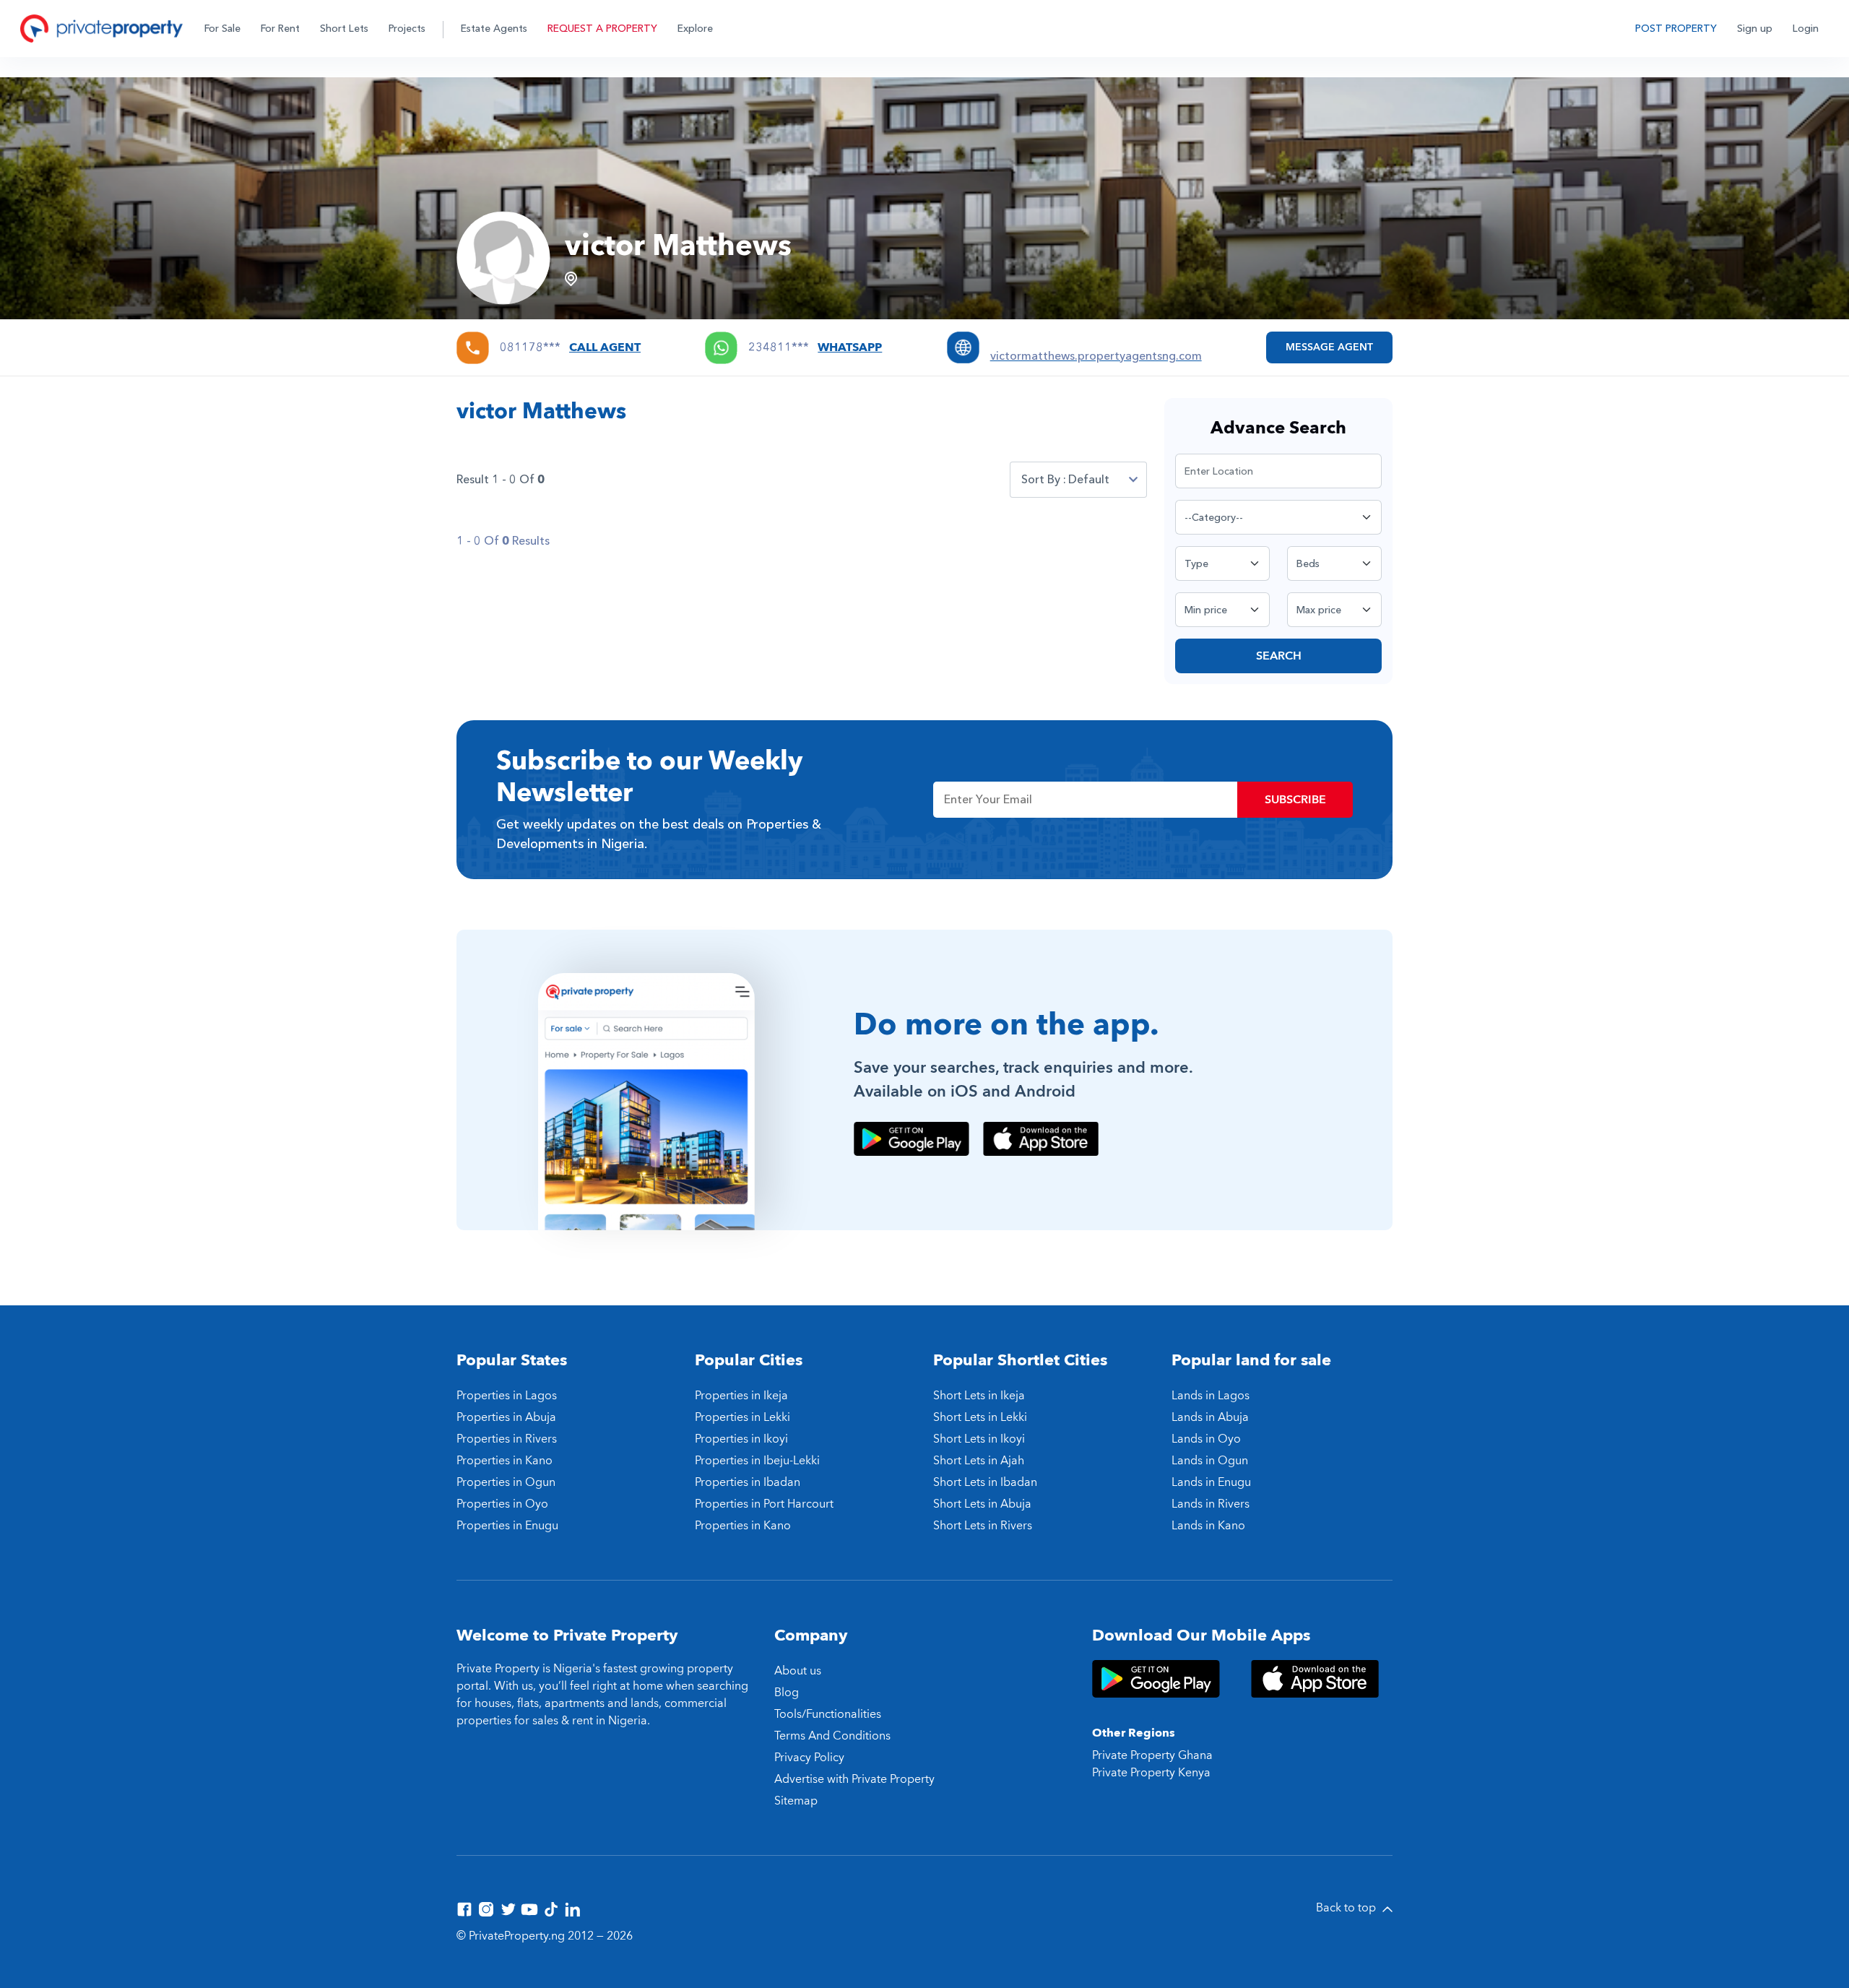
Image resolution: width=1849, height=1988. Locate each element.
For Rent (280, 29)
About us (798, 1671)
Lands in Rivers (1211, 1504)
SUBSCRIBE (1295, 800)
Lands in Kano (1208, 1526)
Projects (407, 29)
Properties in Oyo (502, 1504)
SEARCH (1279, 656)
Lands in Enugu (1211, 1482)
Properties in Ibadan (748, 1482)
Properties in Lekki (742, 1417)
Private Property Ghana (1152, 1755)
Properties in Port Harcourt (764, 1504)
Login (1806, 29)
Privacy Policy (809, 1758)
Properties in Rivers (507, 1439)
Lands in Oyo (1206, 1439)
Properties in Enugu (507, 1526)
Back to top (1347, 1908)
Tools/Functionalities (828, 1714)
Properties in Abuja (506, 1417)
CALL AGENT (605, 347)
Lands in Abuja (1210, 1417)
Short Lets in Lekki (980, 1417)
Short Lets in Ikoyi (979, 1439)
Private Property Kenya (1151, 1773)
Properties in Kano (505, 1461)
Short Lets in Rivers (983, 1526)
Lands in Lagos (1211, 1396)
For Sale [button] (222, 29)
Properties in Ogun (506, 1482)
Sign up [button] (1755, 29)
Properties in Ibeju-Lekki (757, 1461)
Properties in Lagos (507, 1396)
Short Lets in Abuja (982, 1504)
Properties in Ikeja (741, 1396)
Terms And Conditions (832, 1736)
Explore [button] (695, 29)
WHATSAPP (850, 347)
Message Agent (1329, 347)
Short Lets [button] (344, 29)
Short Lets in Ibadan (985, 1482)
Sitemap (796, 1801)
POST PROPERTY (1676, 29)
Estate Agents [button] (494, 29)
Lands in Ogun (1210, 1461)
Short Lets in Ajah (979, 1461)
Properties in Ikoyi (741, 1439)
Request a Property (602, 29)
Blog (787, 1693)
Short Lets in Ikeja (979, 1396)
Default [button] (1089, 480)
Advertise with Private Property (854, 1779)
